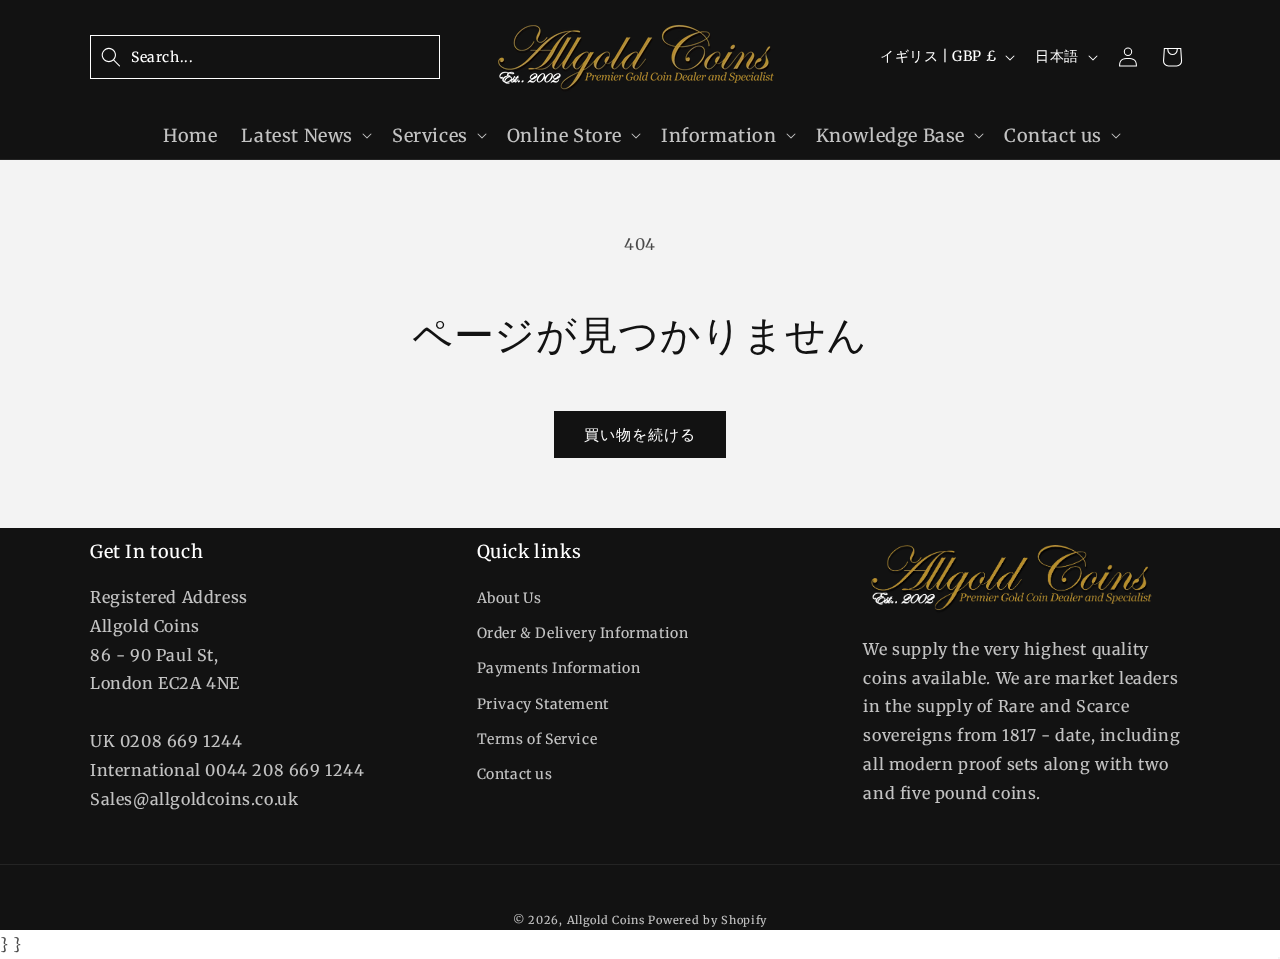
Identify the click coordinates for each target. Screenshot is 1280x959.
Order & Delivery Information (583, 634)
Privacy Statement (543, 704)
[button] (265, 57)
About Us (509, 598)
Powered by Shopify (707, 920)
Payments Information (559, 669)
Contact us (515, 774)
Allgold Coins (606, 920)
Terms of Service (537, 739)
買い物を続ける (640, 434)
